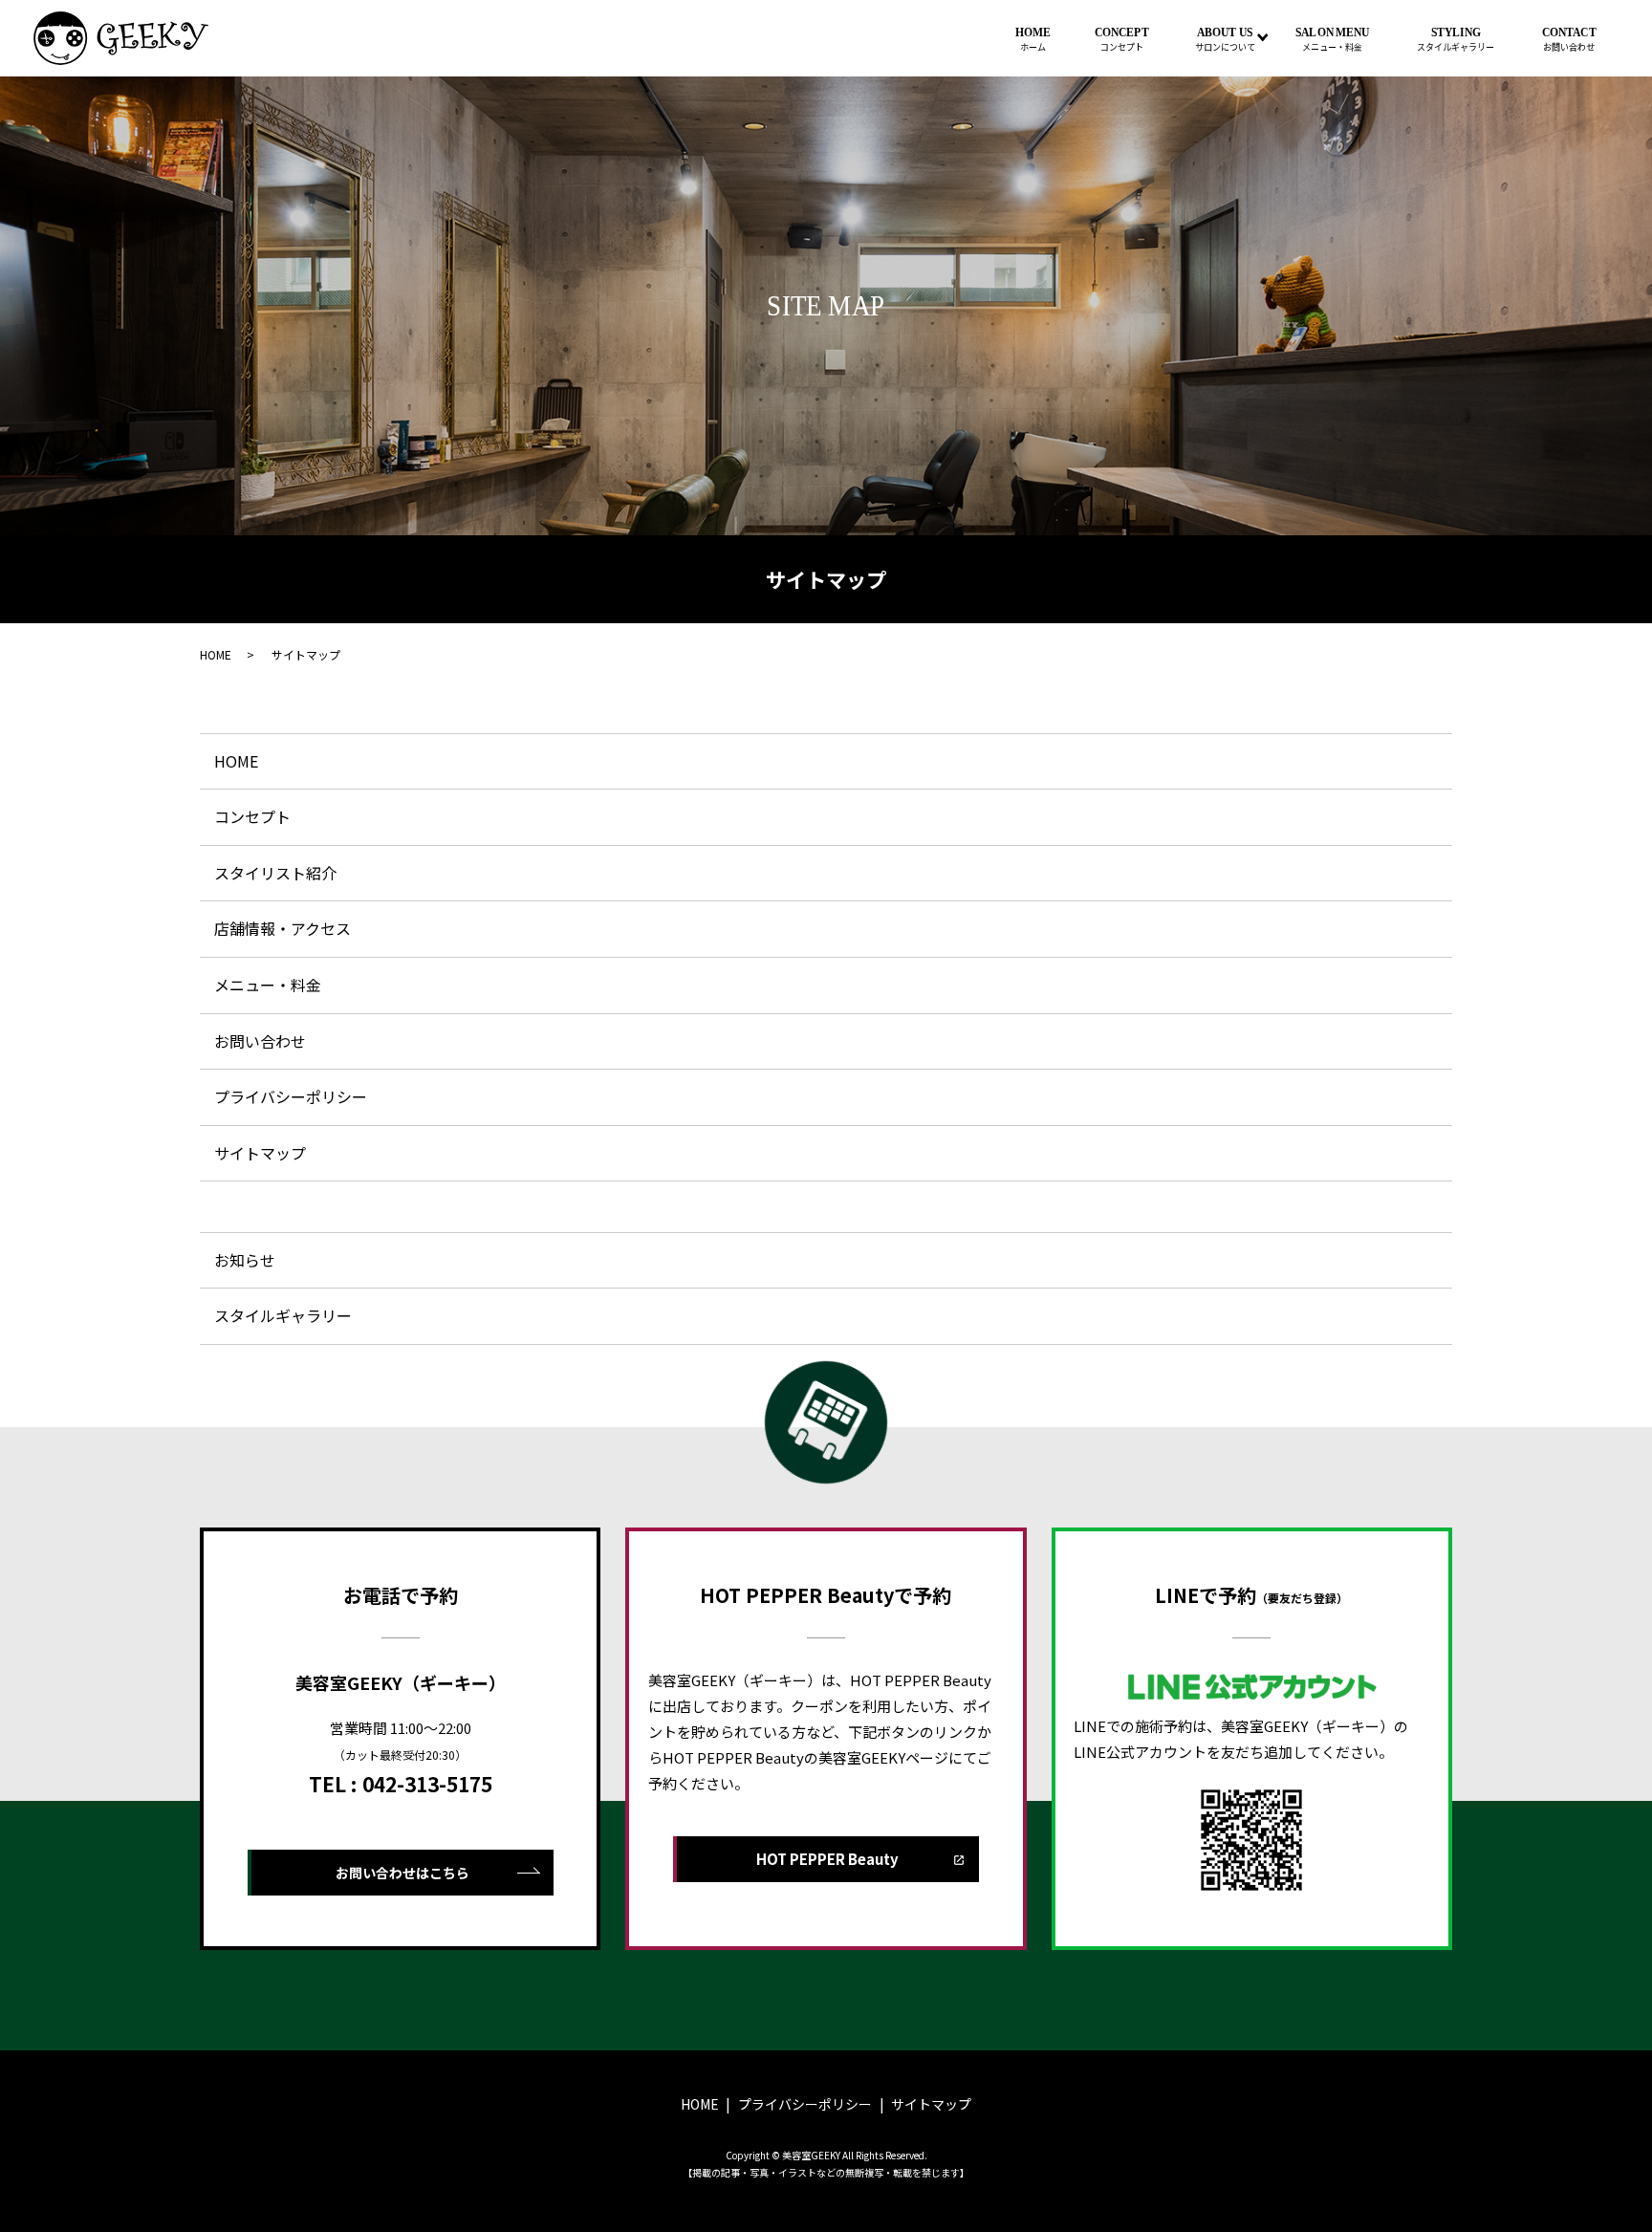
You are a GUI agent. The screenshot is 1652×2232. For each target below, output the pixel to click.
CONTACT (1569, 39)
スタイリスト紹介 (275, 873)
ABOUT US (1225, 39)
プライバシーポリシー (291, 1096)
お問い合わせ (260, 1041)
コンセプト (252, 816)
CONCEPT (1122, 39)
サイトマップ (260, 1153)
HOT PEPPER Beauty (827, 1859)
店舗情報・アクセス (283, 928)
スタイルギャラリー (283, 1315)
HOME (1033, 39)
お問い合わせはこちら (402, 1873)
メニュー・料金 (268, 985)
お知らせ (245, 1260)
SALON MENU (1332, 39)
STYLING (1456, 39)
